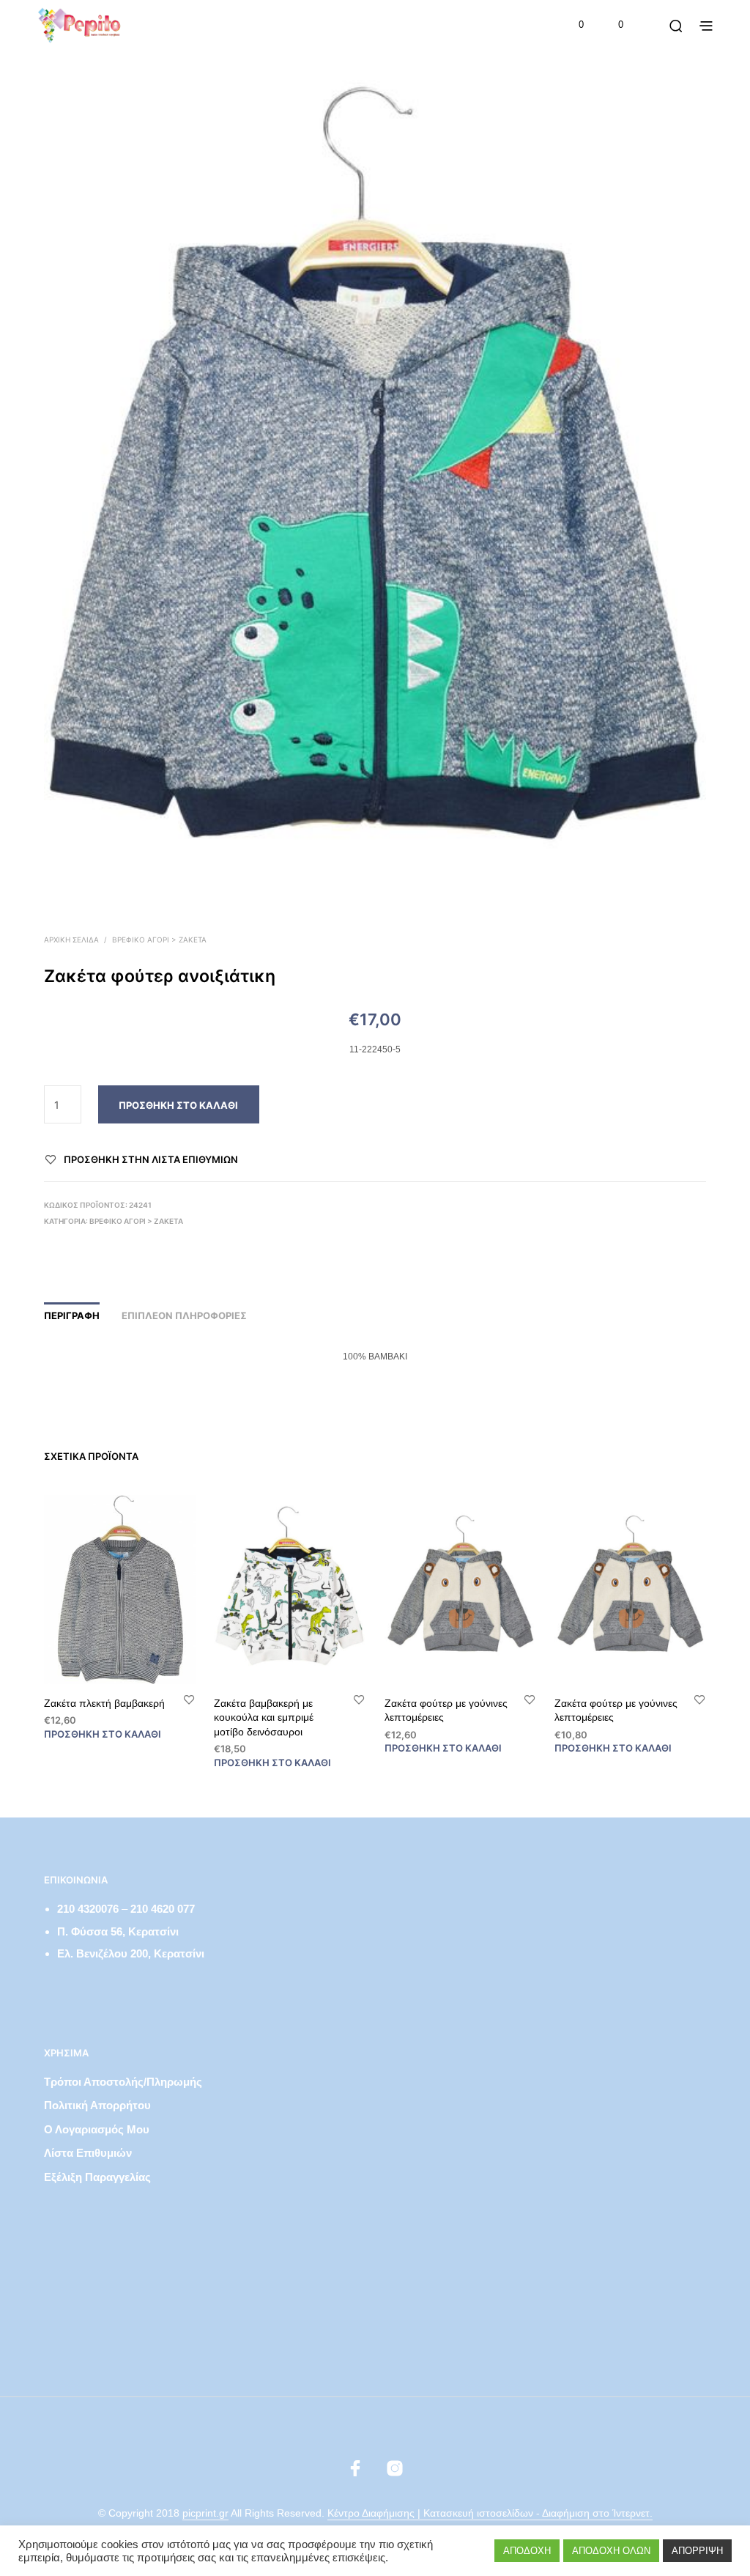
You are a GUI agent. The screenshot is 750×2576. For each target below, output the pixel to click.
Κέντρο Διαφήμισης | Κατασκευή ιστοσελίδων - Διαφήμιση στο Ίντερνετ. (490, 2513)
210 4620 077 (163, 1909)
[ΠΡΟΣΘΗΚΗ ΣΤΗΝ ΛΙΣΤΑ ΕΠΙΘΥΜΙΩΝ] (189, 1699)
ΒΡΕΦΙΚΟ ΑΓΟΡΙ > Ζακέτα (159, 940)
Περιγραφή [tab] (72, 1315)
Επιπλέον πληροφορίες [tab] (184, 1315)
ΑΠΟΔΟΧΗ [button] (527, 2551)
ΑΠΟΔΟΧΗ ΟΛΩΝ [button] (611, 2551)
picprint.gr (205, 2513)
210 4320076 (88, 1909)
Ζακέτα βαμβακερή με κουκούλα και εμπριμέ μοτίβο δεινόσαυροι (264, 1717)
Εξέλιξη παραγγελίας (97, 2177)
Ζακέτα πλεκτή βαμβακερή (104, 1703)
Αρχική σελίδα (71, 940)
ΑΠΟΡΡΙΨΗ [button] (697, 2551)
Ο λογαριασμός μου (97, 2129)
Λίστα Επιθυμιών (88, 2153)
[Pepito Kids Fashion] (395, 2468)
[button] (571, 25)
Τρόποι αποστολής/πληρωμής (123, 2082)
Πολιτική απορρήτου (97, 2105)
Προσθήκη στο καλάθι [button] (103, 1734)
